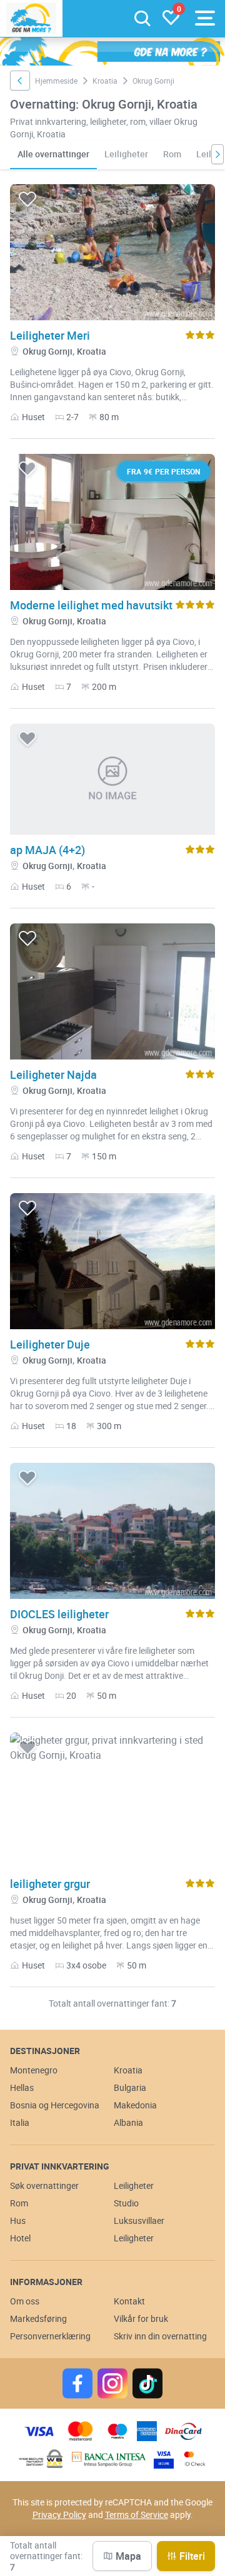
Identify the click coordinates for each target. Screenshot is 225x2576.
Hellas (22, 2087)
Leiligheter (126, 154)
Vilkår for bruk (141, 2318)
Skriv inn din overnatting (160, 2336)
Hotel (20, 2238)
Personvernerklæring (50, 2336)
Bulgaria (130, 2087)
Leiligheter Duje (50, 1344)
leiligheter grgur (50, 1884)
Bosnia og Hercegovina (55, 2105)
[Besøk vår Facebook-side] (77, 2383)
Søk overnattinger (44, 2185)
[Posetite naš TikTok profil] (147, 2383)
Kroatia (105, 81)
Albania (128, 2122)
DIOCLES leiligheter (59, 1614)
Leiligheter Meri (50, 335)
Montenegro (34, 2070)
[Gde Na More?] (31, 18)
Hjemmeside (56, 81)
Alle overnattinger (53, 154)
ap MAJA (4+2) (47, 850)
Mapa (128, 2556)
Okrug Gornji (47, 351)
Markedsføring (38, 2318)
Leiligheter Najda (53, 1074)
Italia (20, 2122)
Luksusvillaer (139, 2220)
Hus (18, 2220)
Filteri (192, 2556)
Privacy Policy (59, 2515)
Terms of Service (137, 2515)
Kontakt (129, 2301)
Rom (172, 154)
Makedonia (135, 2105)
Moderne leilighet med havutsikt (91, 605)
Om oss (25, 2301)
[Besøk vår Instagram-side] (112, 2383)
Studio (126, 2203)
